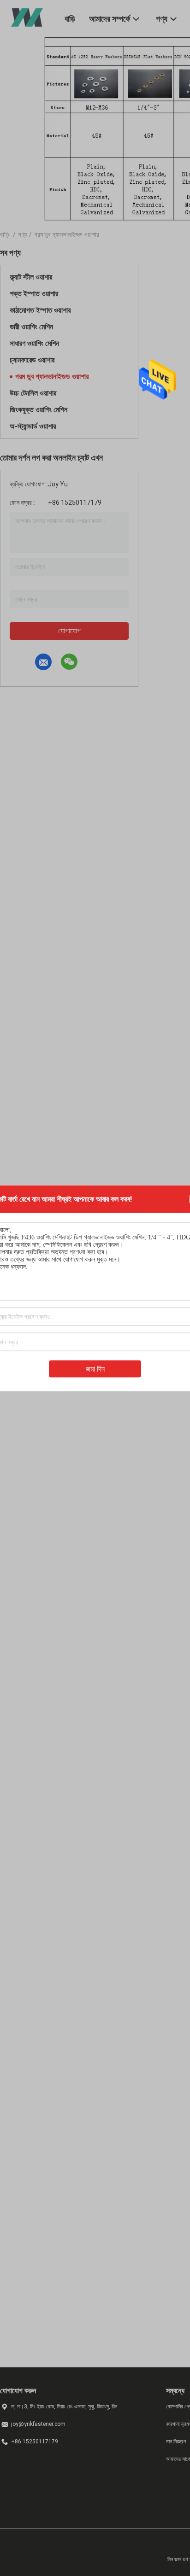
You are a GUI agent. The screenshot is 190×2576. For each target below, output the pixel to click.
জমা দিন (95, 1369)
